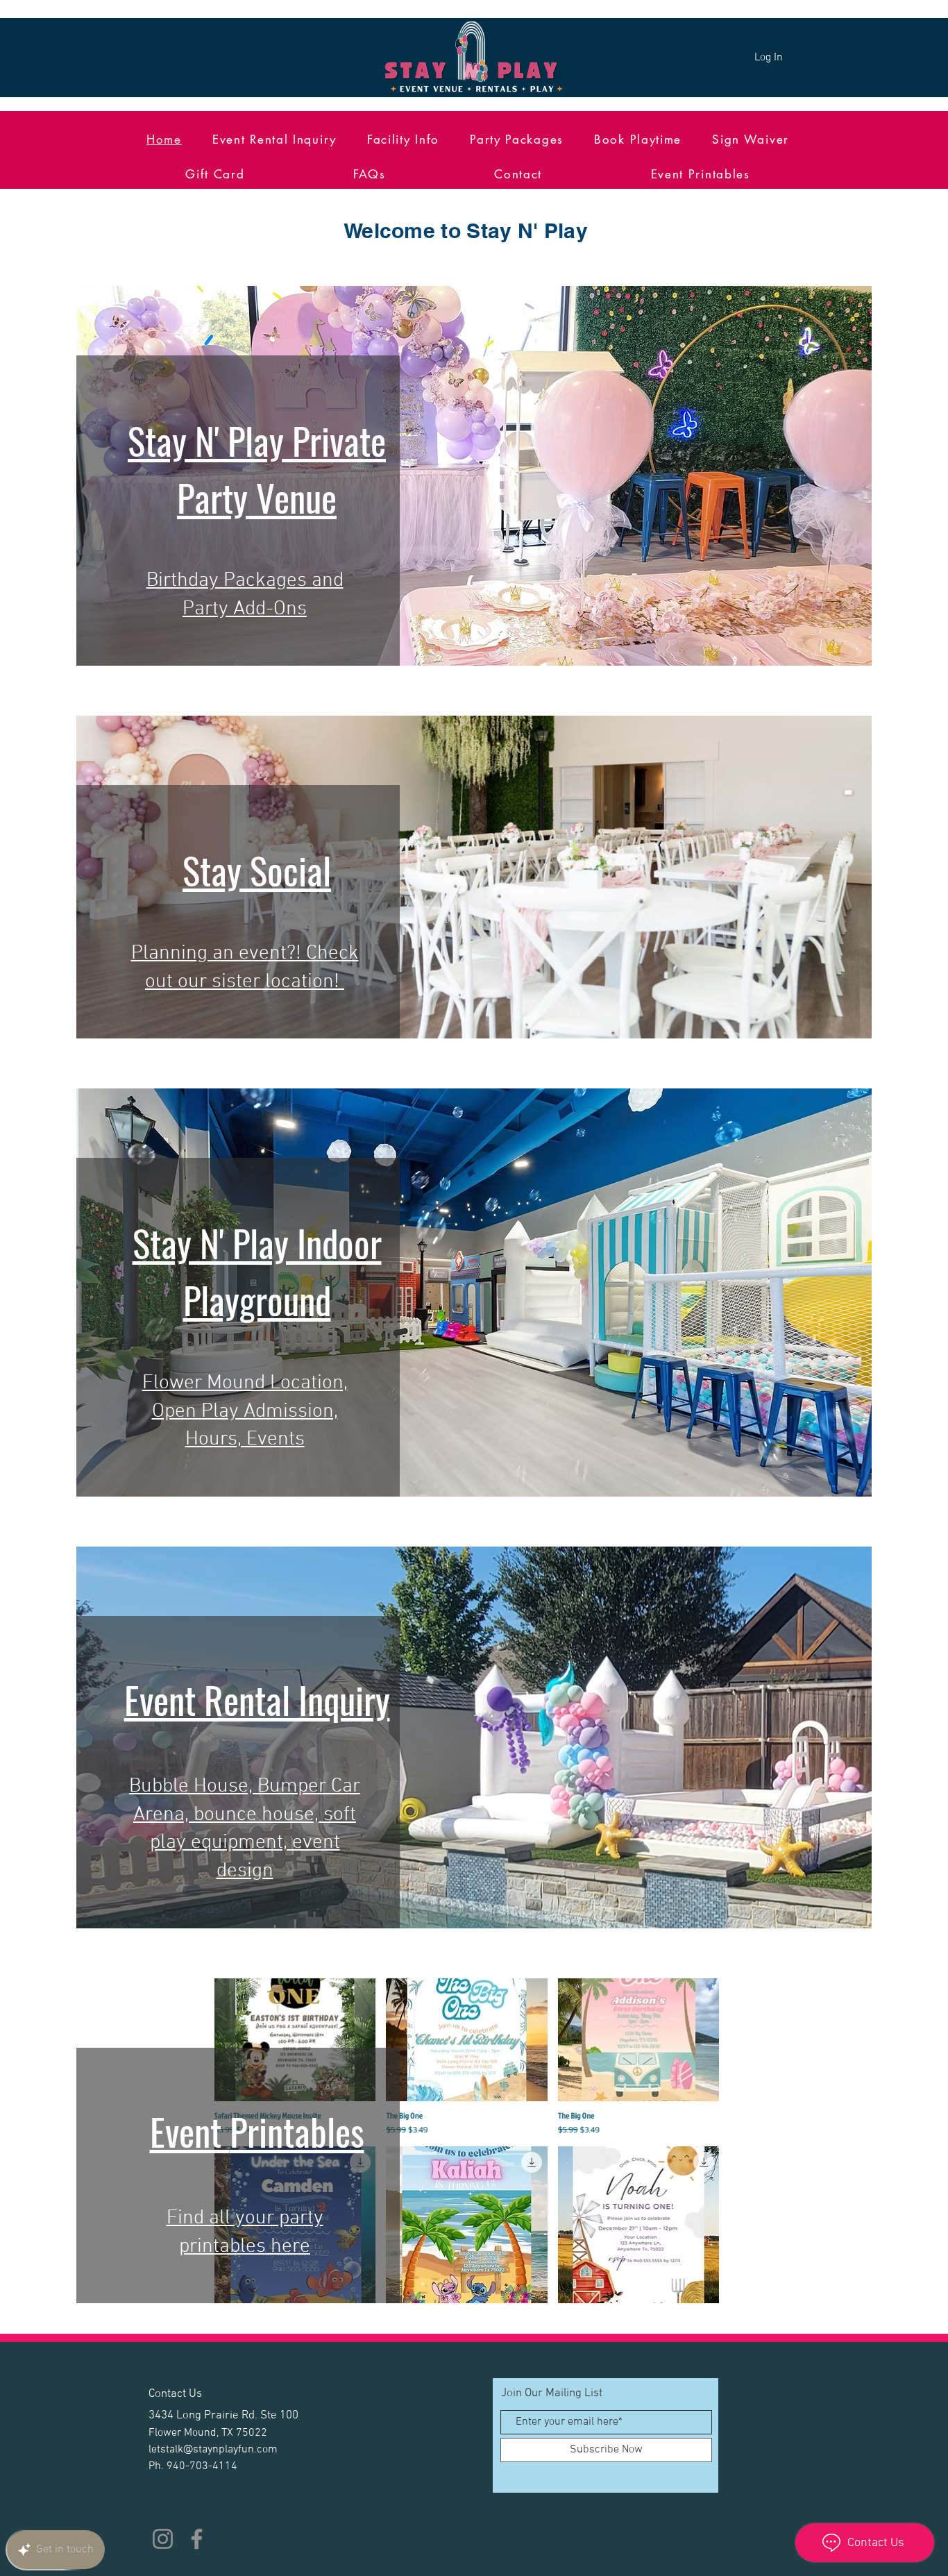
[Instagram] (163, 2539)
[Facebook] (197, 2539)
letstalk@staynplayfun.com (213, 2450)
